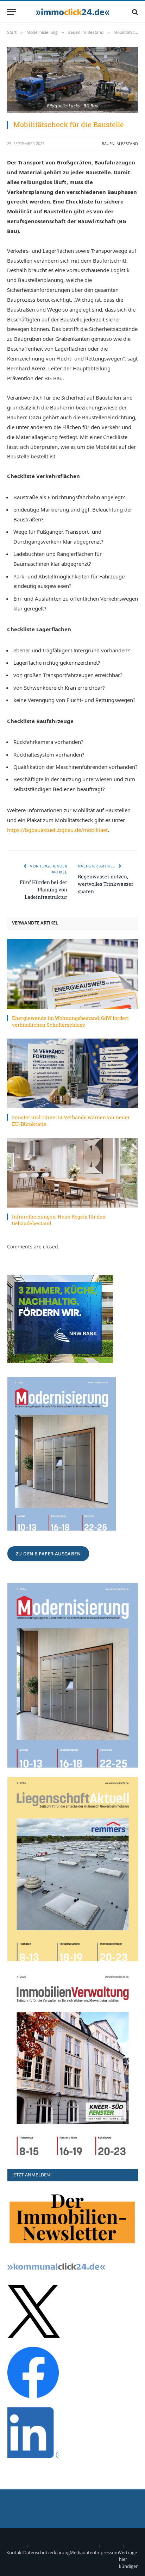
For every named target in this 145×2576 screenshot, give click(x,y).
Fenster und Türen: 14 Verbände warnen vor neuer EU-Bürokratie (71, 1121)
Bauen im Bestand (120, 143)
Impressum (107, 2552)
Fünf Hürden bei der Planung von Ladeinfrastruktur (43, 889)
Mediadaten (82, 2552)
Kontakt (15, 2552)
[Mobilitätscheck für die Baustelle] (72, 80)
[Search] (134, 12)
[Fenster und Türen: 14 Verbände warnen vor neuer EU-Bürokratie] (72, 1073)
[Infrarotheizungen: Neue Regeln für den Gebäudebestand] (72, 1173)
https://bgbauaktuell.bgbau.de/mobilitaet (57, 830)
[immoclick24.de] (73, 12)
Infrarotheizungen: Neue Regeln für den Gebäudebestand (59, 1220)
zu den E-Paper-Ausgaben (48, 1554)
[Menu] (12, 12)
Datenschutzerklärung (46, 2552)
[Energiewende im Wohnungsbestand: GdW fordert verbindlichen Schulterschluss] (72, 974)
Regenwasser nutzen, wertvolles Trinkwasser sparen (106, 884)
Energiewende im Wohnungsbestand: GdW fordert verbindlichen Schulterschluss (70, 1021)
